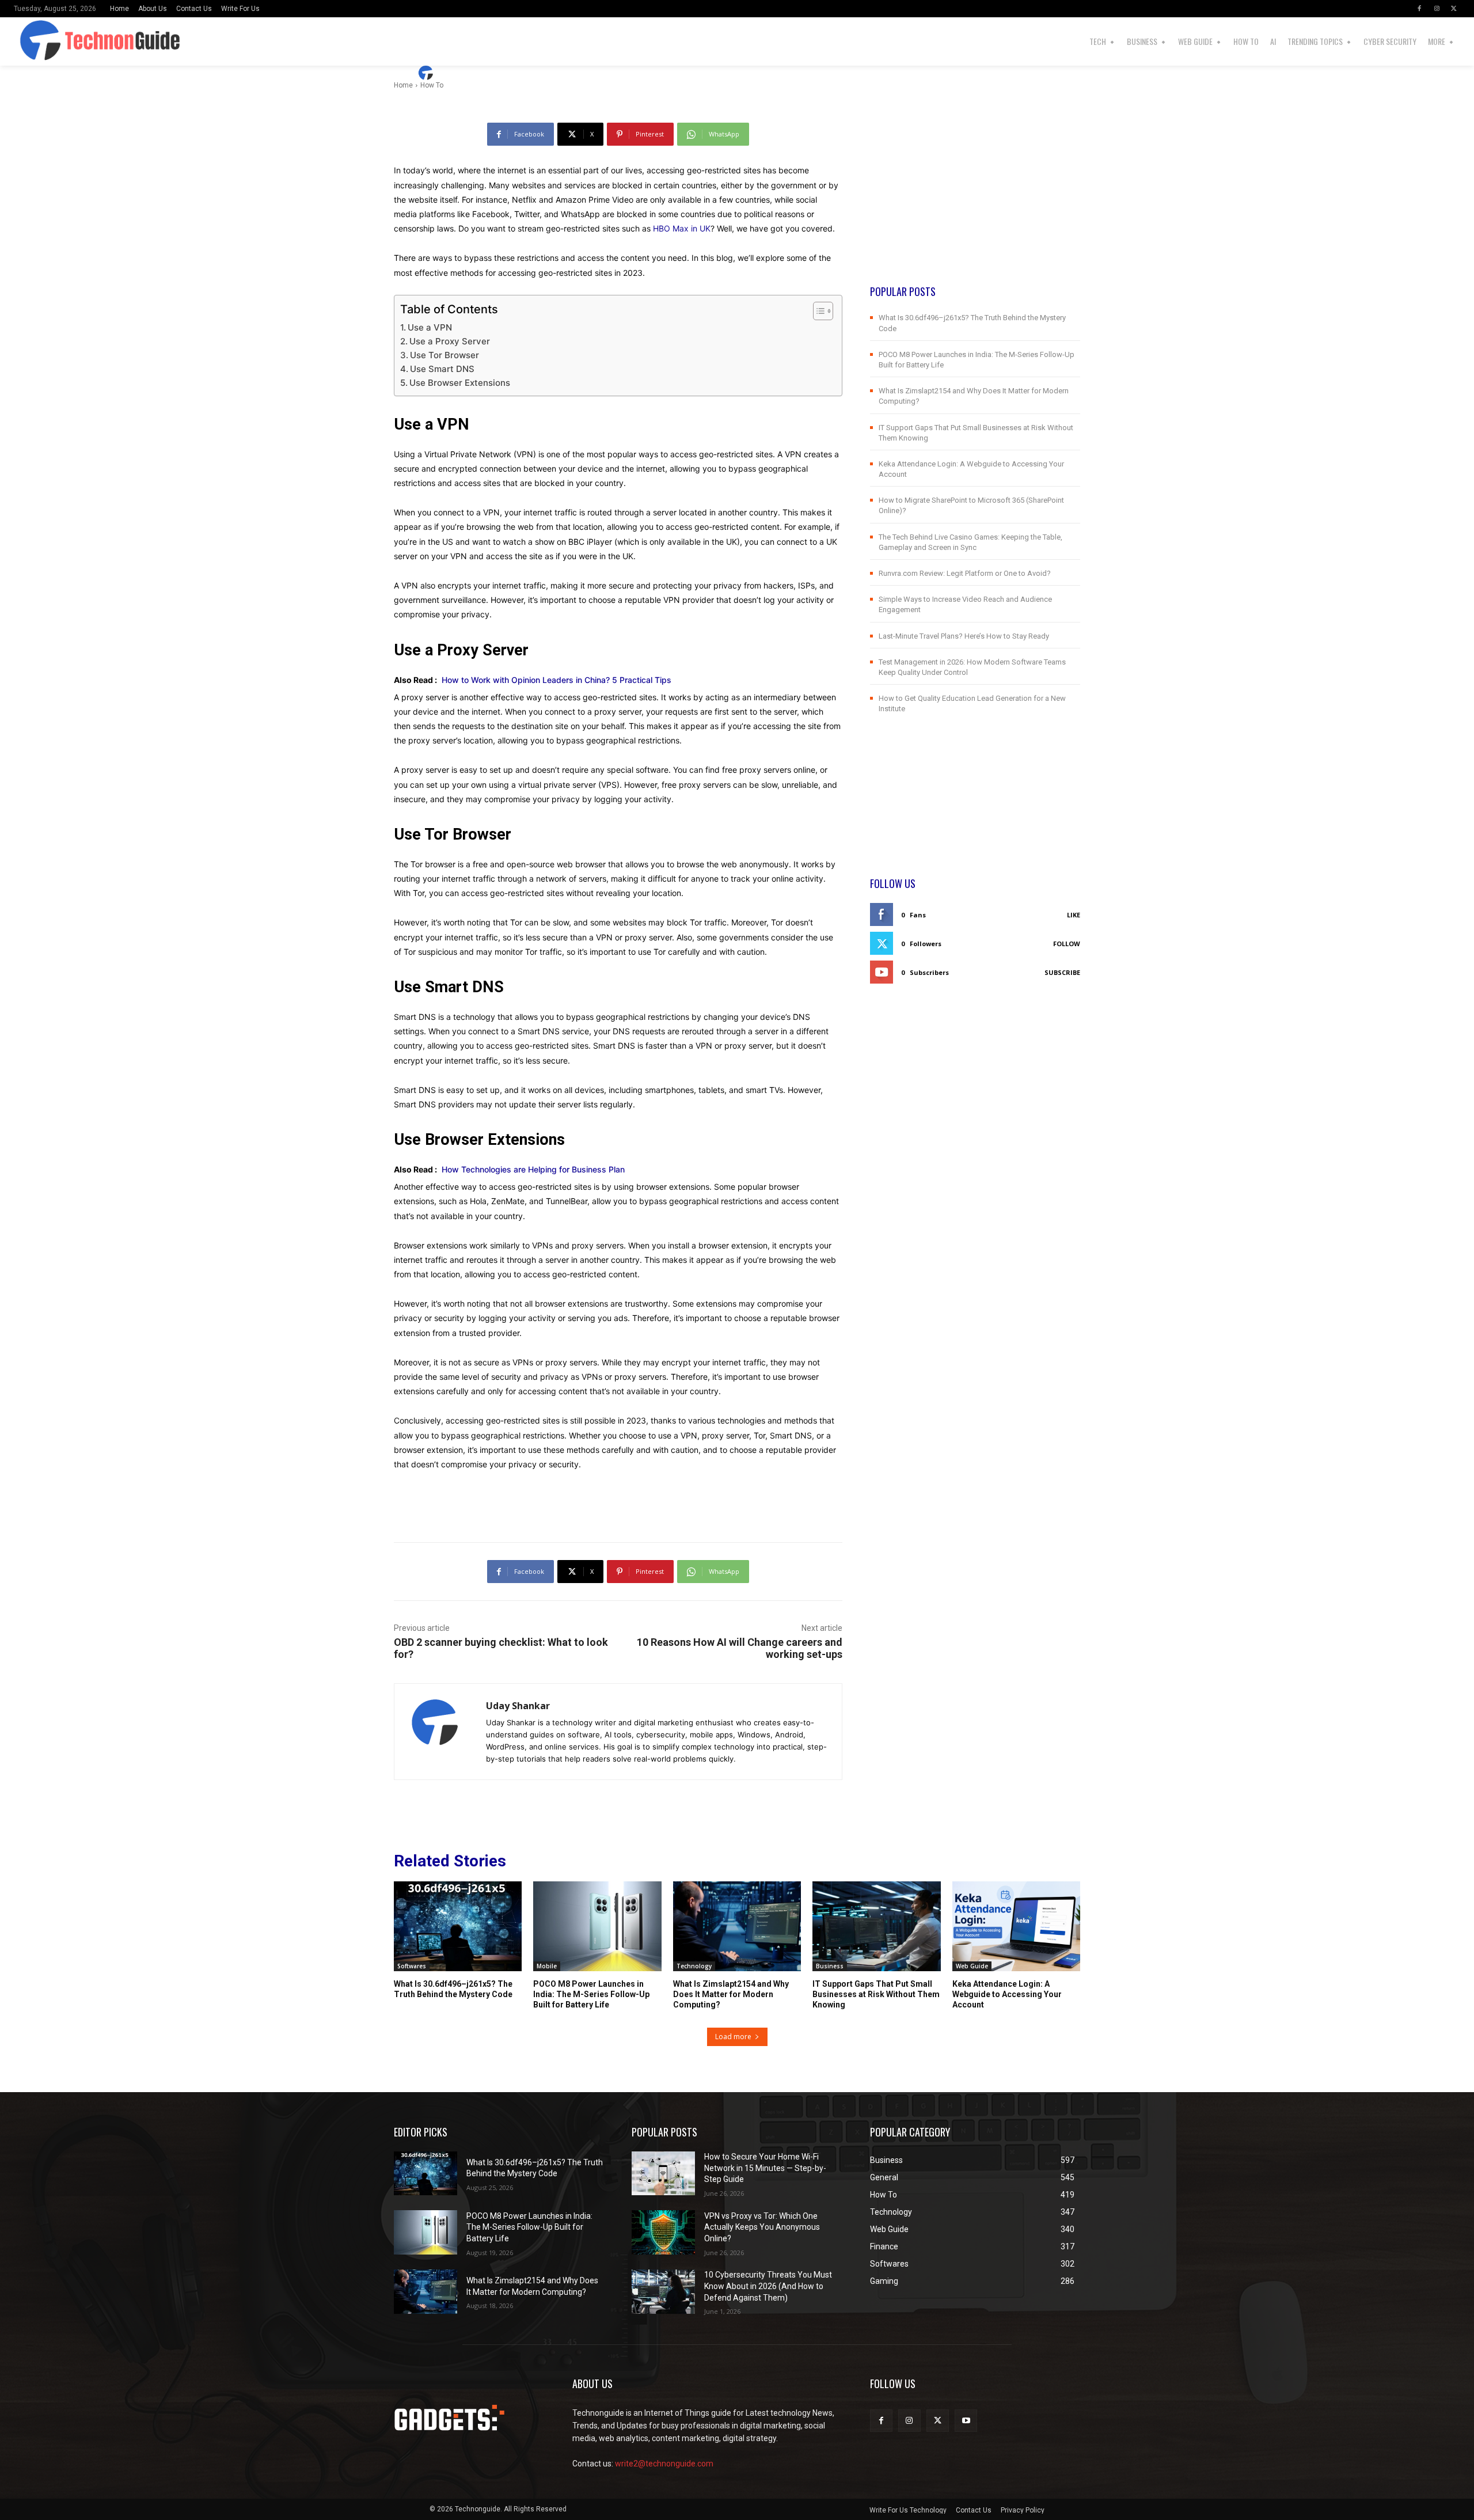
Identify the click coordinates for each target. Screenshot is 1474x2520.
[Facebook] (1419, 9)
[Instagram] (1437, 9)
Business (830, 1966)
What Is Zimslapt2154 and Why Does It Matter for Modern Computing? (731, 1994)
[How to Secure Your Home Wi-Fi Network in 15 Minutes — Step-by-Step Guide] (663, 2174)
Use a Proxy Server (450, 341)
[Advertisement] (975, 203)
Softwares (412, 1966)
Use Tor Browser (445, 355)
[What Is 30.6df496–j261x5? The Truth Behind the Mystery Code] (458, 1926)
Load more (733, 2037)
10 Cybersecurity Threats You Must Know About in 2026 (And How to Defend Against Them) (768, 2286)
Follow (1067, 944)
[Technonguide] (59, 41)
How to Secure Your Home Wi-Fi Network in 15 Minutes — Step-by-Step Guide (765, 2168)
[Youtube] (966, 2421)
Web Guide (972, 1966)
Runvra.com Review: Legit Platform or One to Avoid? (965, 573)
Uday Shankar (472, 73)
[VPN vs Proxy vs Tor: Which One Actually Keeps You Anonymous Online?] (663, 2232)
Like (1074, 915)
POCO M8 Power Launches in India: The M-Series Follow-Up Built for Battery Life (591, 1994)
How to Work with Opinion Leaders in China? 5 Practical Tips (556, 680)
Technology (694, 1966)
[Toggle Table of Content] (817, 311)
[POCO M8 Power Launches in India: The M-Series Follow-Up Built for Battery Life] (597, 1926)
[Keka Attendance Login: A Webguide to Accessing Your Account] (1016, 1926)
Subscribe (1062, 972)
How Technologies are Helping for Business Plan (533, 1169)
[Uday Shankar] (427, 73)
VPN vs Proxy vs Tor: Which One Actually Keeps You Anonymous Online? (762, 2227)
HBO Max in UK (682, 228)
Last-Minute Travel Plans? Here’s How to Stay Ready (964, 636)
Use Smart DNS (442, 369)
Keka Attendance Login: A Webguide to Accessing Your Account (1007, 1994)
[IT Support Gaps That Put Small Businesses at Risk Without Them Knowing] (876, 1926)
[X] (1454, 9)
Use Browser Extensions (460, 383)
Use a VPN (430, 327)
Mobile (547, 1966)
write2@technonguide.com (664, 2464)
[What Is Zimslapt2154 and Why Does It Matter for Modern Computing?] (737, 1926)
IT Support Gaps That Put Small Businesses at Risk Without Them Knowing (876, 1994)
